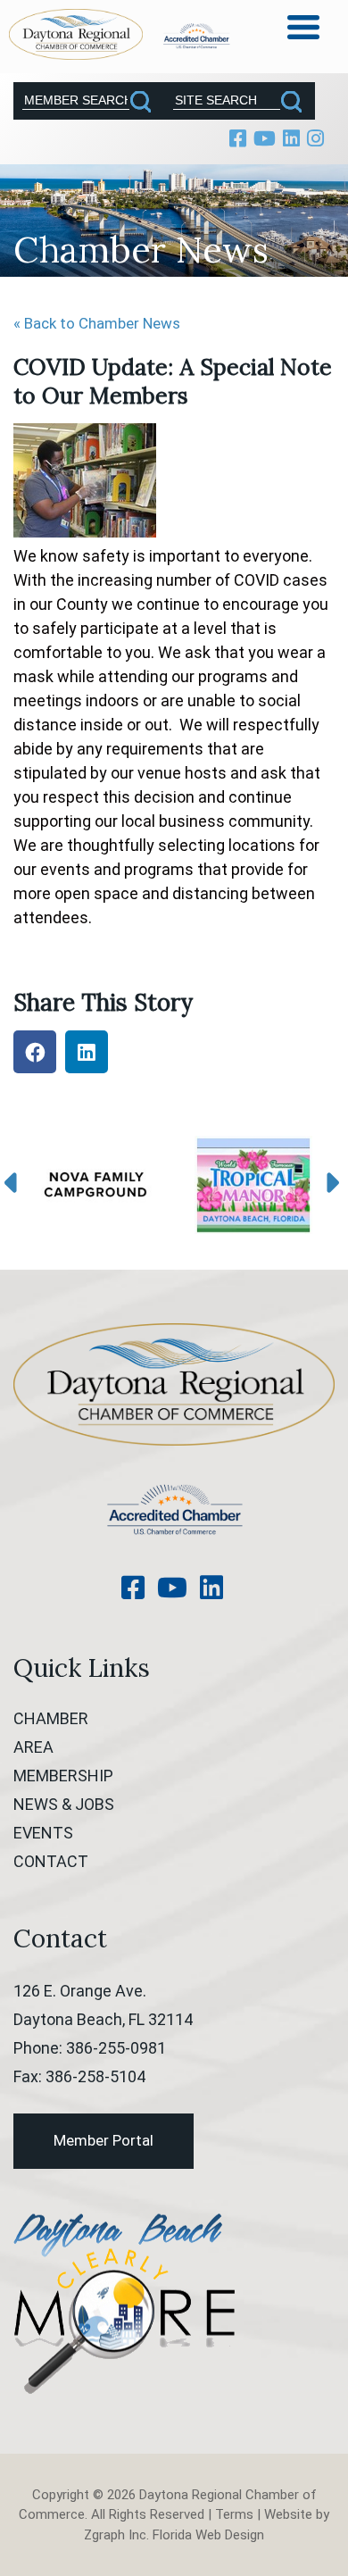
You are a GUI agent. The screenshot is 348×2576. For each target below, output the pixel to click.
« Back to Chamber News (97, 323)
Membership (63, 1776)
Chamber (51, 1718)
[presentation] (15, 1184)
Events (43, 1833)
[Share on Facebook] (35, 1052)
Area (33, 1747)
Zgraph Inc (115, 2535)
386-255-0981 (116, 2048)
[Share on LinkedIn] (87, 1052)
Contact (51, 1861)
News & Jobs (64, 1804)
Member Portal (104, 2140)
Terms (234, 2514)
